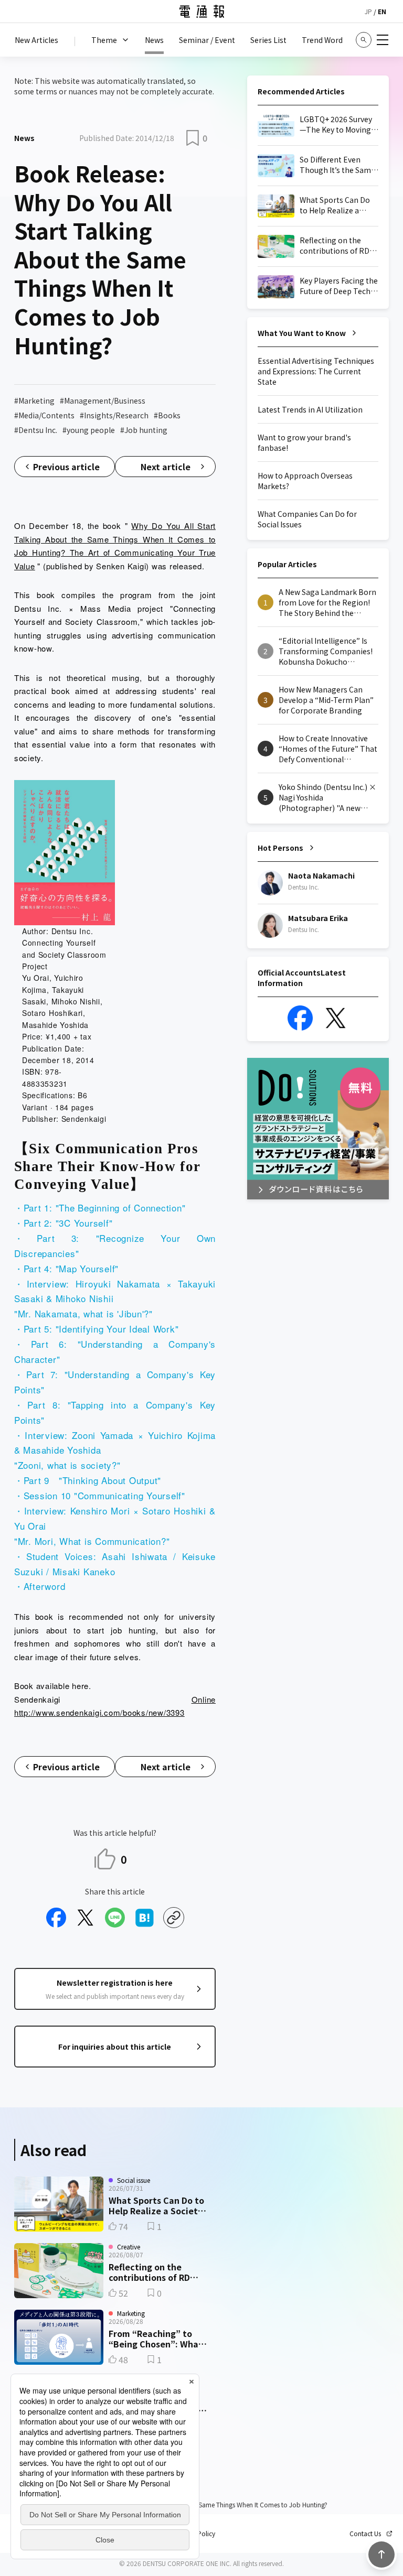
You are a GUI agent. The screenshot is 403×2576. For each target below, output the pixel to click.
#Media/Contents (44, 415)
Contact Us (365, 2534)
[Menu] (383, 40)
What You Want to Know (302, 333)
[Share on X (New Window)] (86, 1918)
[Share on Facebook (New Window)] (56, 1918)
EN (382, 11)
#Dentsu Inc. (36, 430)
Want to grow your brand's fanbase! (304, 442)
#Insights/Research (114, 415)
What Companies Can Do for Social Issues (307, 519)
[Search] (364, 40)
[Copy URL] (174, 1918)
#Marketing (34, 401)
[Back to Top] (381, 2555)
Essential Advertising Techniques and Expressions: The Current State (316, 371)
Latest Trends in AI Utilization (310, 409)
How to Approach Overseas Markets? (305, 481)
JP (368, 11)
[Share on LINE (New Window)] (115, 1918)
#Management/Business (103, 401)
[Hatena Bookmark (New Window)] (144, 1918)
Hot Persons (280, 848)
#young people (89, 430)
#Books (167, 415)
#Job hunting (144, 430)
